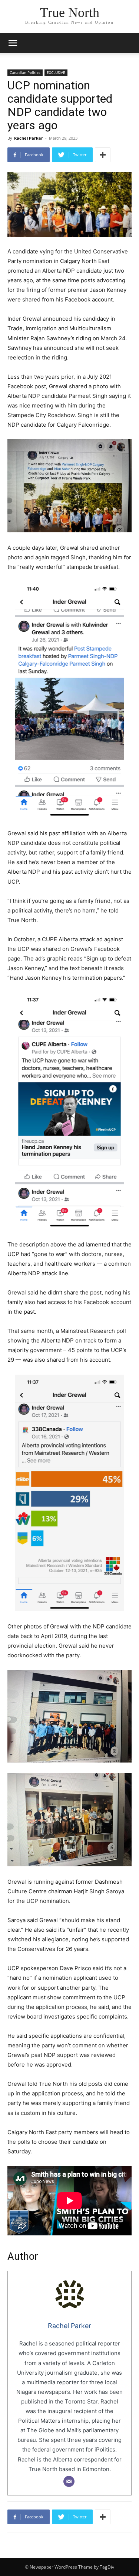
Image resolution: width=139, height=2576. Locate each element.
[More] (103, 155)
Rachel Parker (29, 138)
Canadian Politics (25, 72)
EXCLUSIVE (56, 72)
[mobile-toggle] (13, 43)
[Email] (69, 2481)
